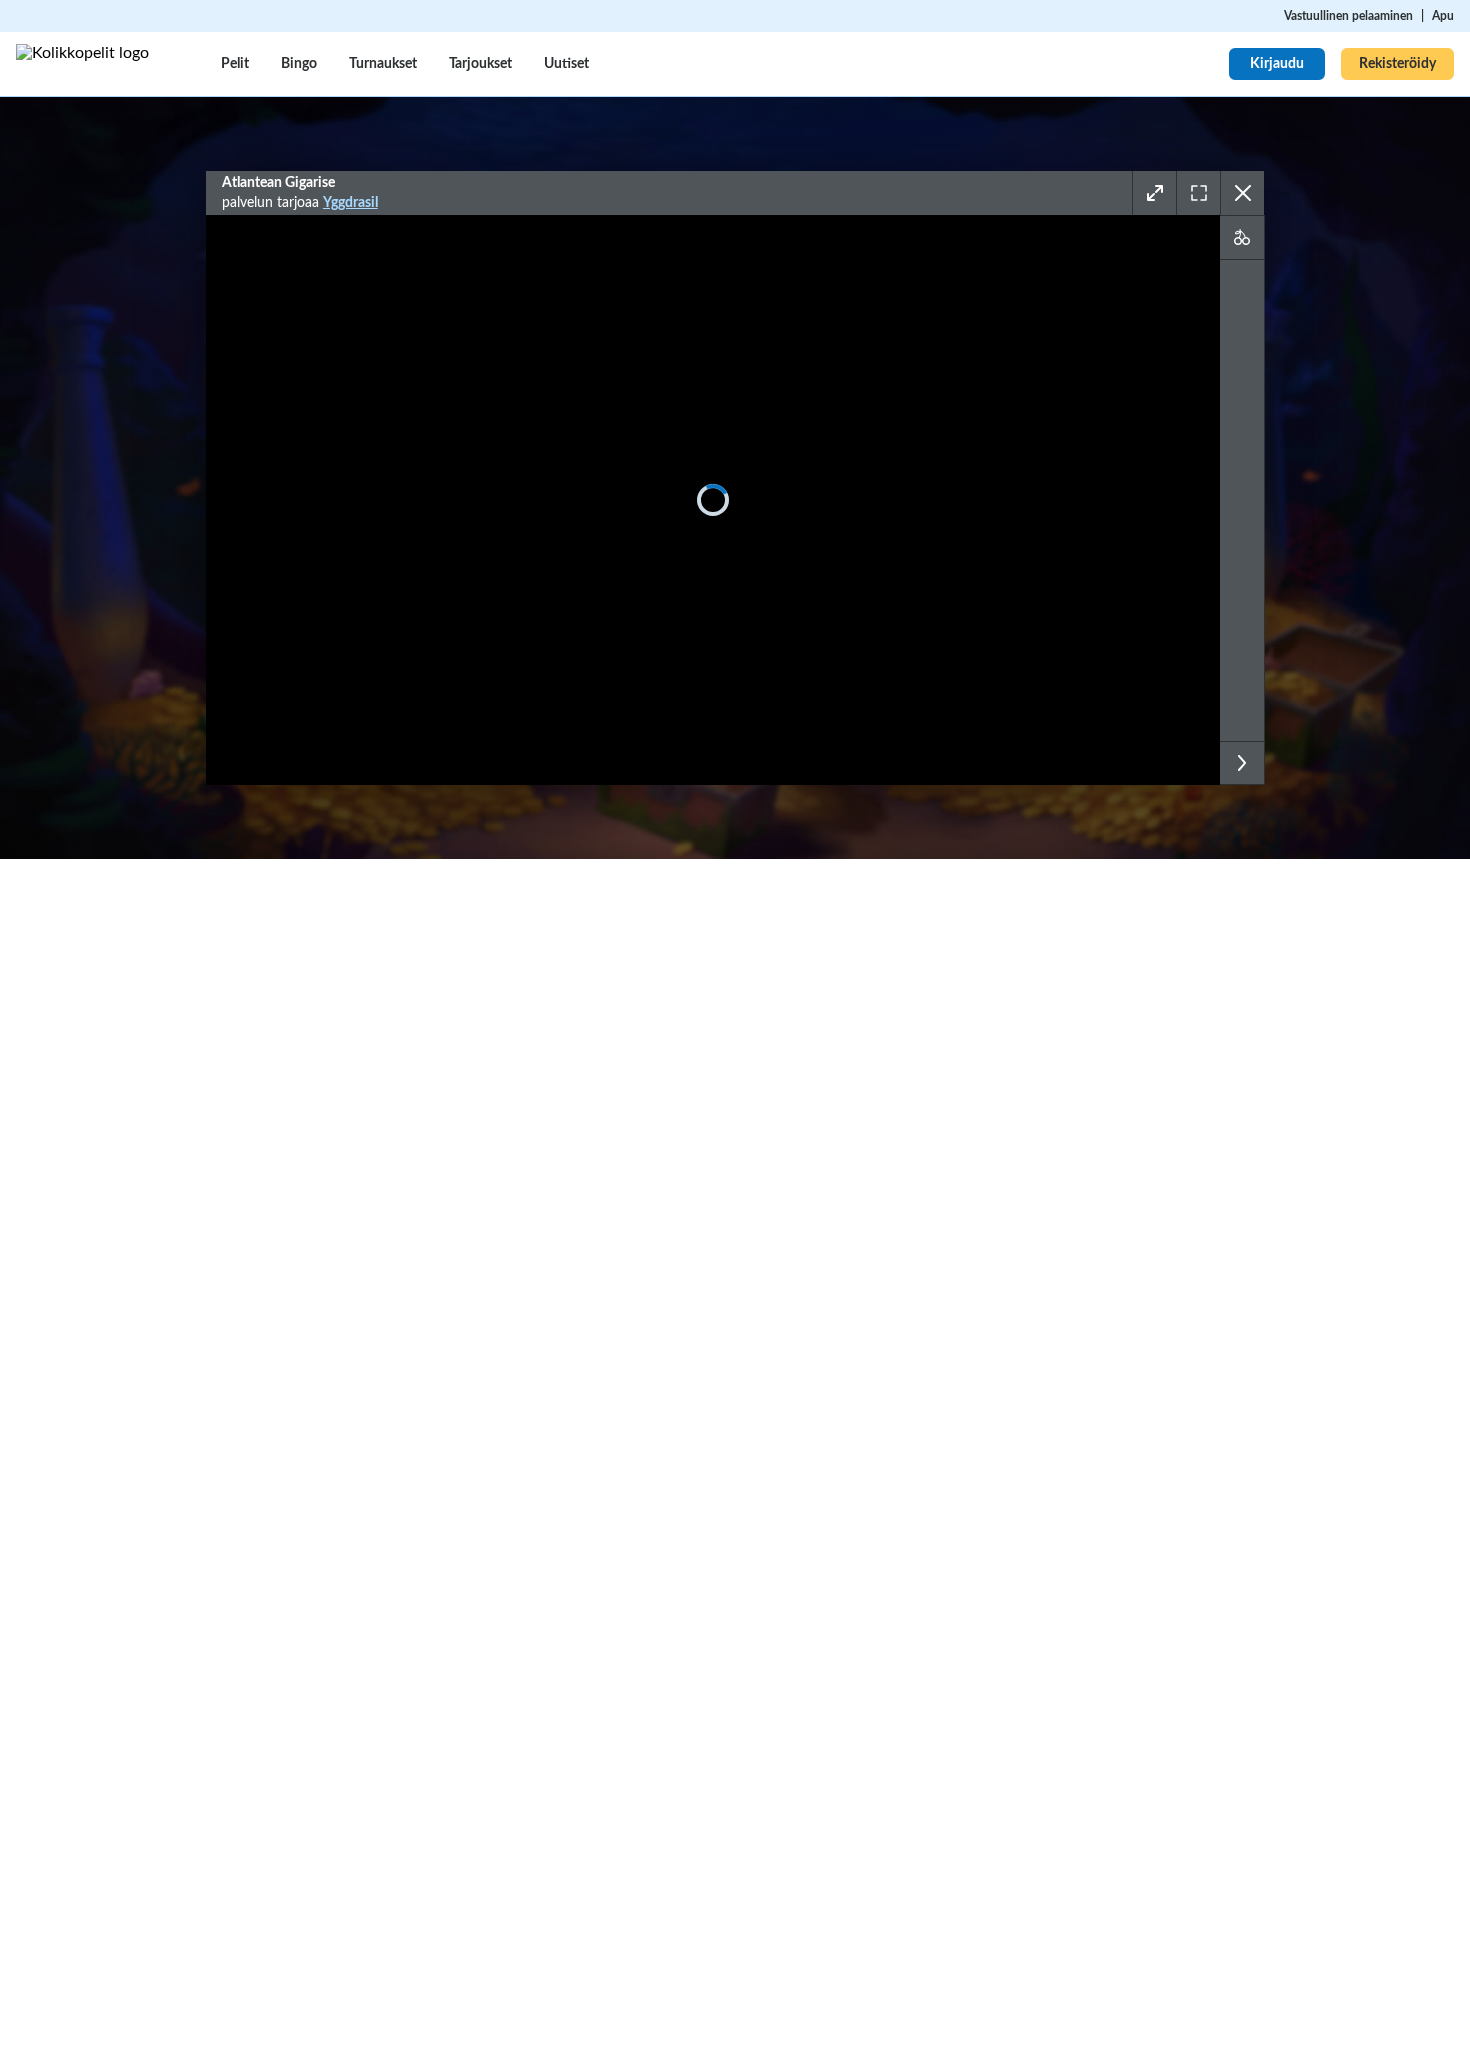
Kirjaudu (1277, 64)
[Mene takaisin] (1242, 193)
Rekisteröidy (1397, 64)
